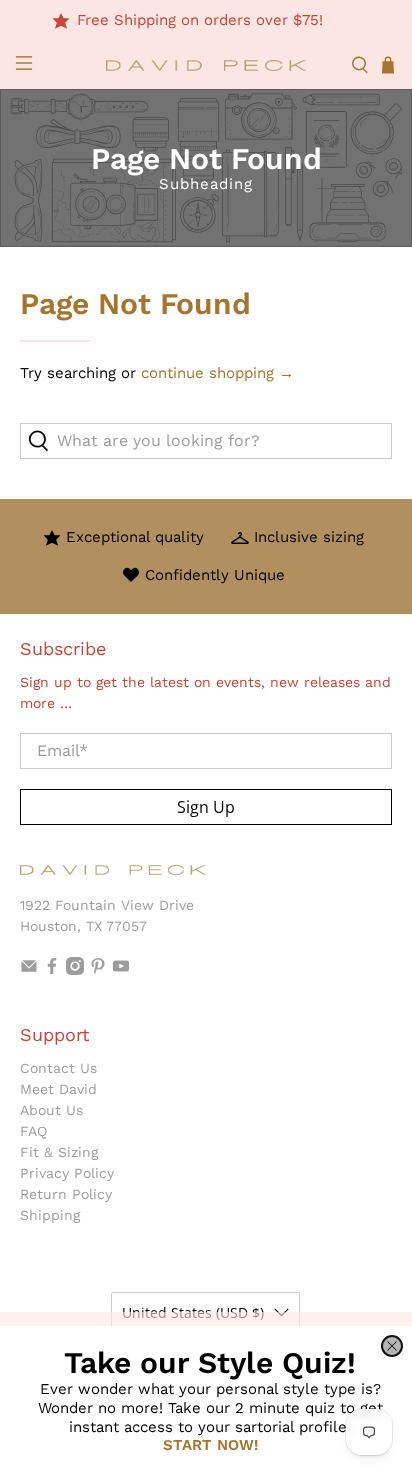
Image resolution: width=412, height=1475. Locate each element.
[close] (392, 1346)
